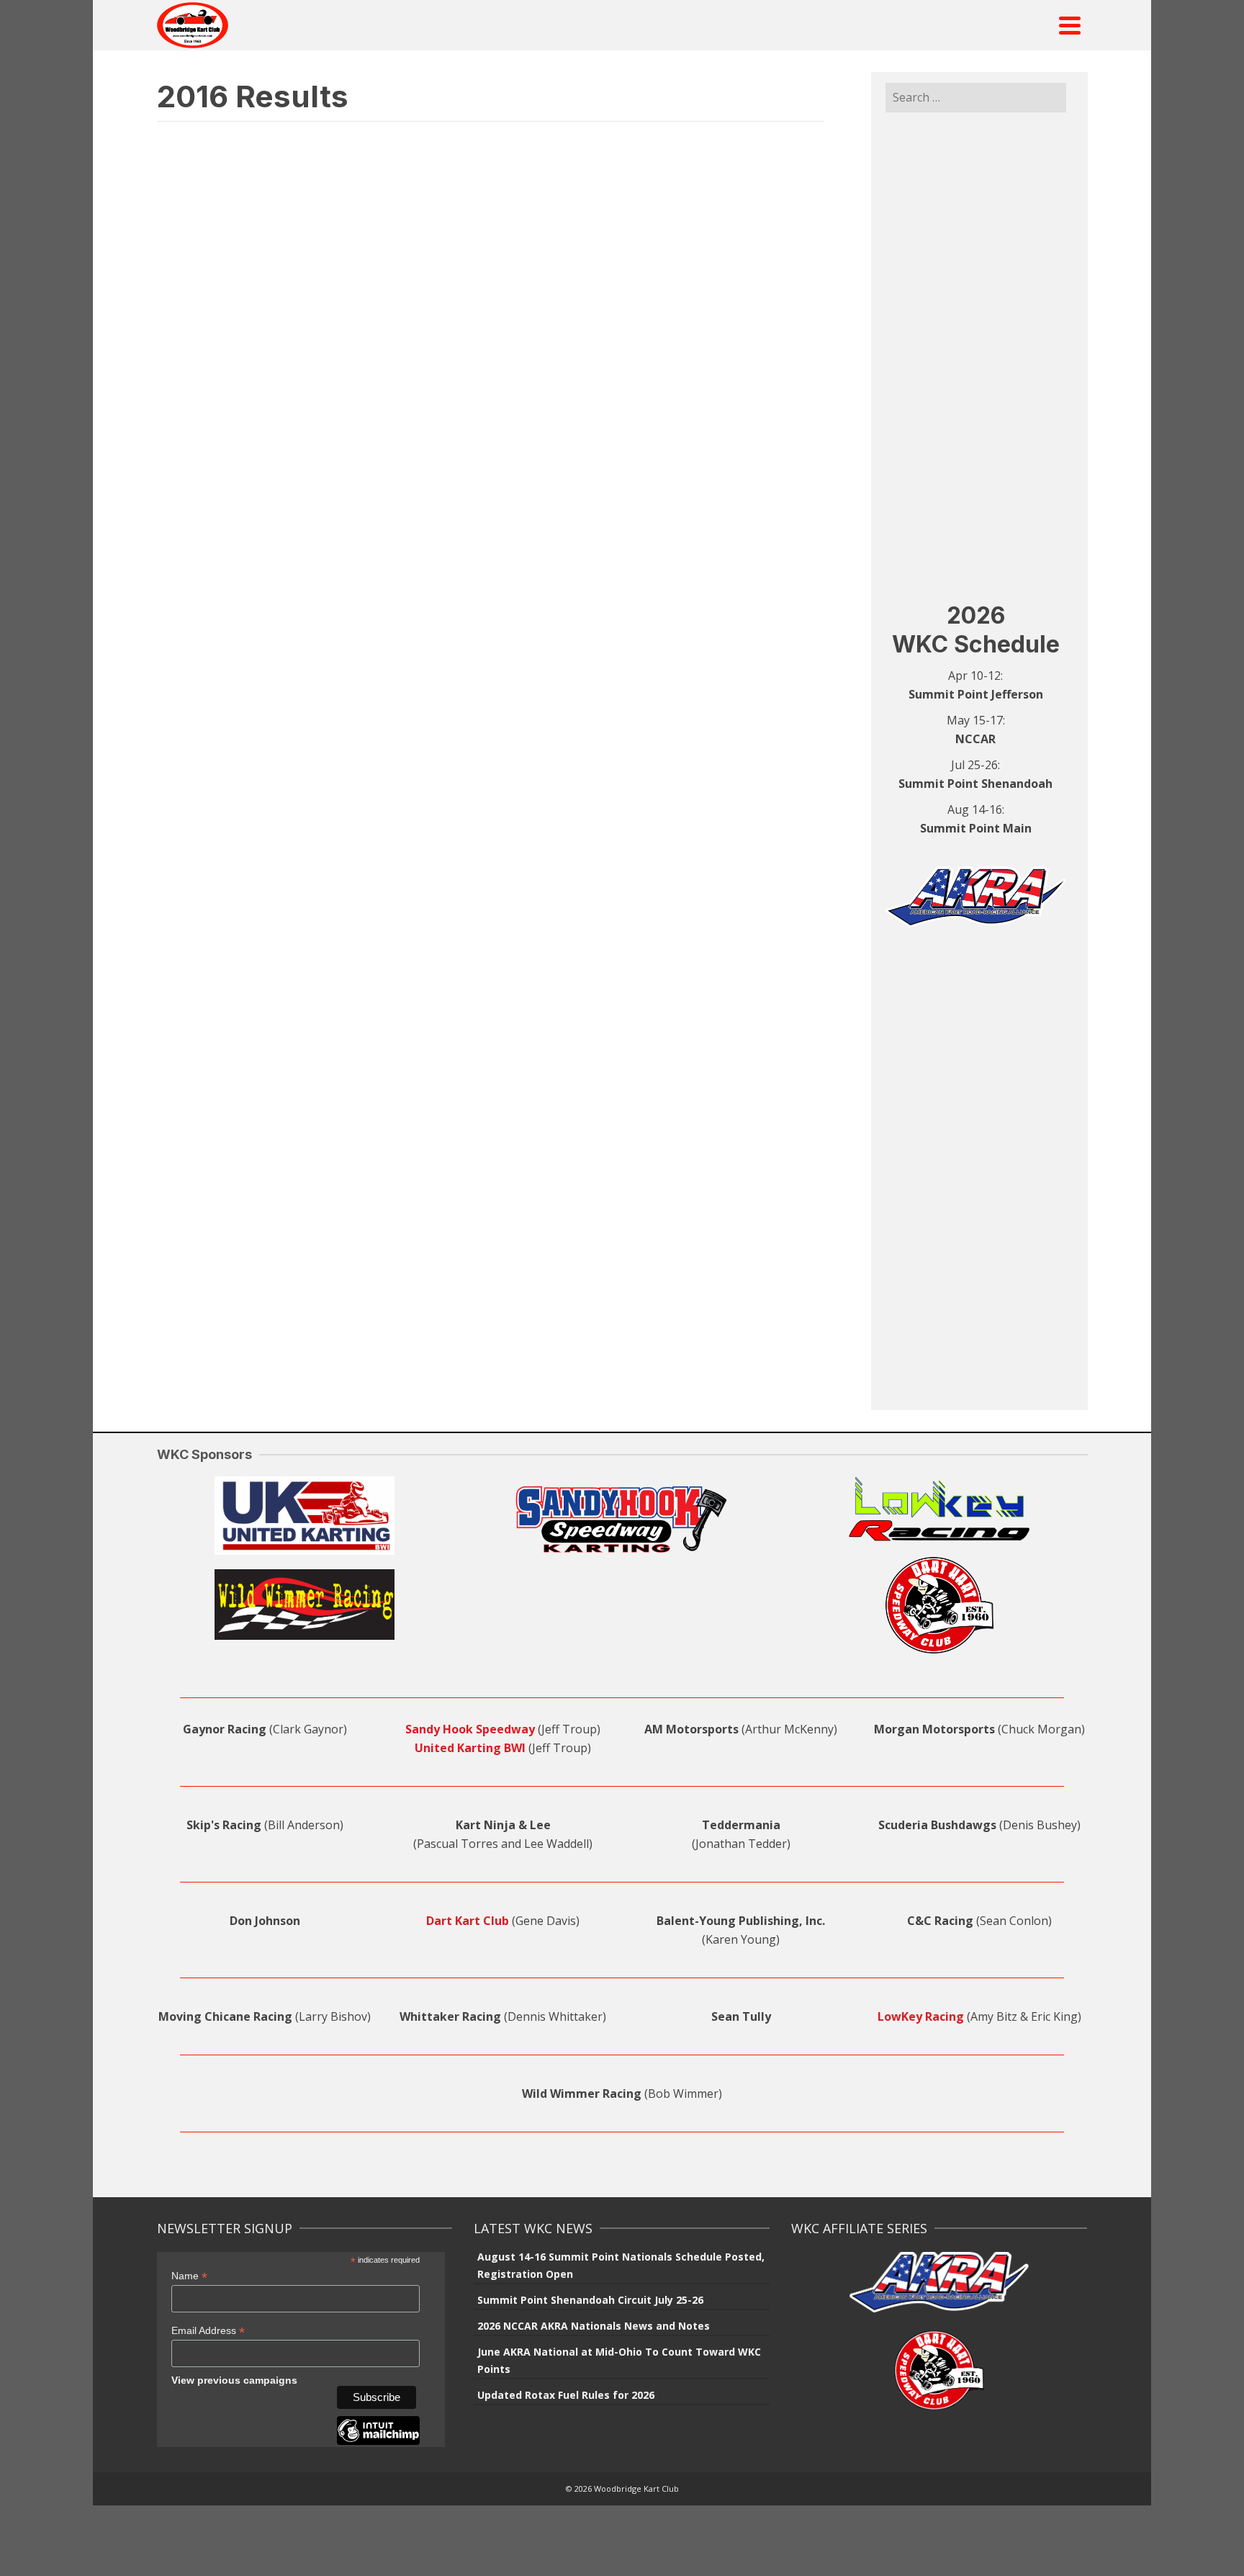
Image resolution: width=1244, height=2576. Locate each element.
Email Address (208, 2331)
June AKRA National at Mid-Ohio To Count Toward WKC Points (619, 2360)
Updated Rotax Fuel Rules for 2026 (566, 2395)
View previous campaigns (234, 2380)
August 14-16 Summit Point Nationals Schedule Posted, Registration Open (621, 2265)
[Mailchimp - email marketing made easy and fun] (378, 2441)
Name (189, 2276)
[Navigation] (1070, 25)
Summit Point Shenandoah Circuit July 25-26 (590, 2300)
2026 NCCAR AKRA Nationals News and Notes (594, 2326)
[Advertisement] (976, 356)
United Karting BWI (470, 1748)
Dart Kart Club (468, 1921)
